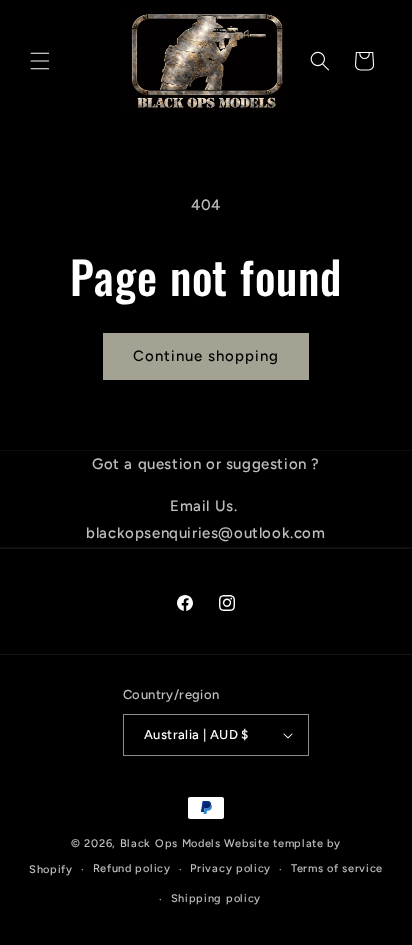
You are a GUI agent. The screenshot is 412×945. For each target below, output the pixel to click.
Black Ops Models (170, 843)
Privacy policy (230, 868)
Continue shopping (206, 356)
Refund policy (132, 868)
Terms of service (337, 868)
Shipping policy (216, 898)
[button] (40, 61)
